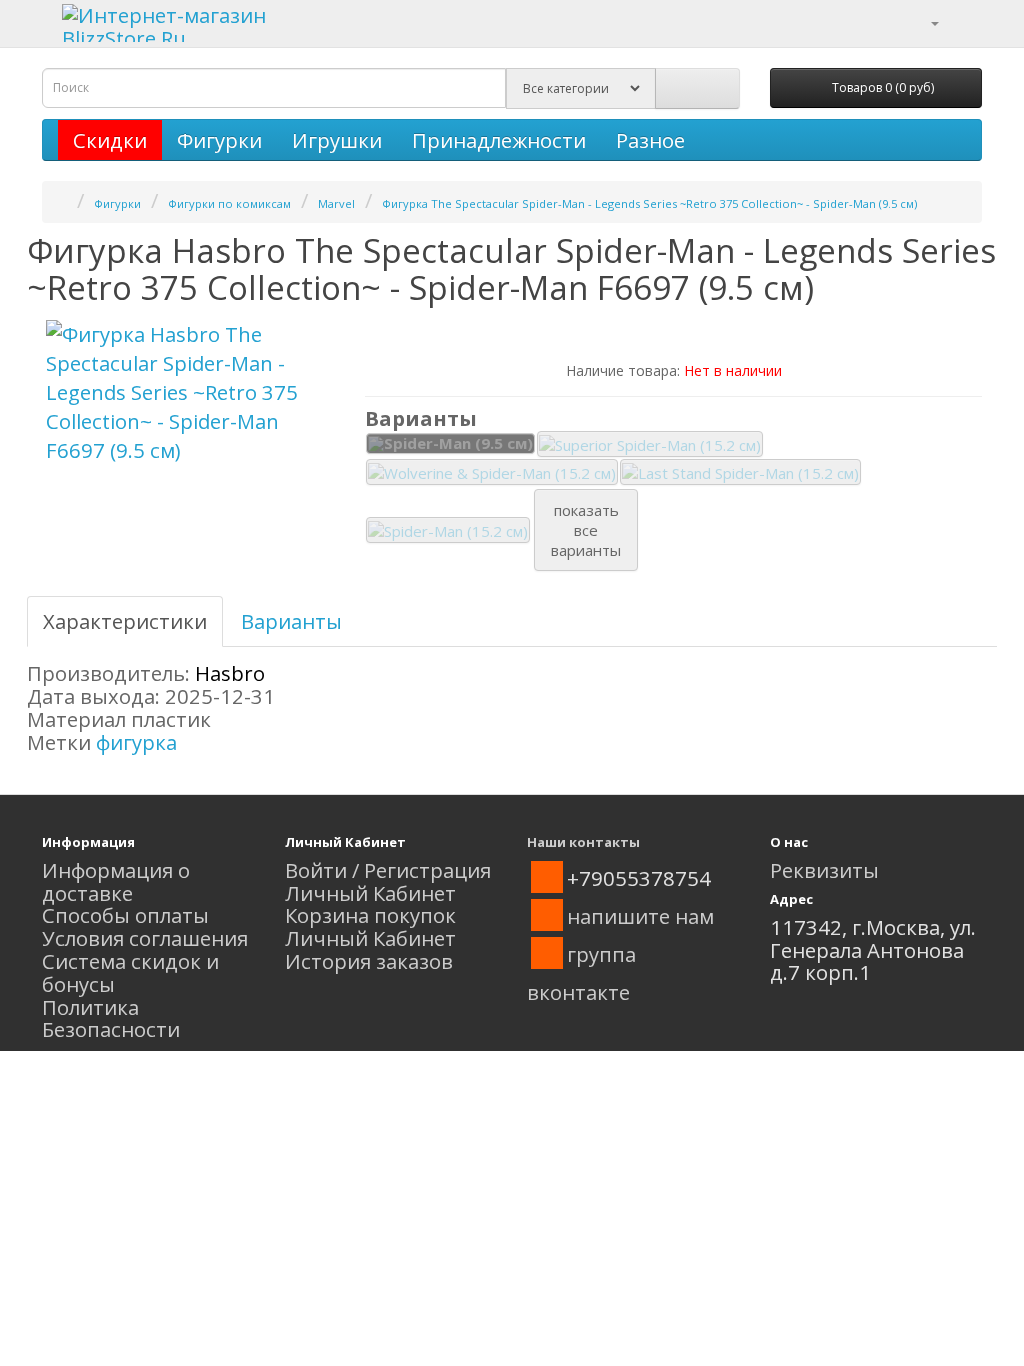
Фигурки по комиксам (229, 203)
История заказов (369, 961)
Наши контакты (583, 842)
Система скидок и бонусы (130, 972)
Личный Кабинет (370, 893)
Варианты (291, 621)
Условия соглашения (145, 938)
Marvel (336, 203)
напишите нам (640, 916)
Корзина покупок (370, 915)
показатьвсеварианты (586, 530)
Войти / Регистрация (388, 870)
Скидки (110, 140)
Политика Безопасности (111, 1018)
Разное (650, 140)
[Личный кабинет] (922, 21)
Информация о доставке (116, 881)
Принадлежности (499, 140)
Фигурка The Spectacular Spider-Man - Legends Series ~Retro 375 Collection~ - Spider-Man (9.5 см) (649, 203)
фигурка (136, 742)
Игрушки (337, 140)
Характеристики (125, 621)
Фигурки (219, 140)
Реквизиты (824, 870)
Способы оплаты (125, 915)
